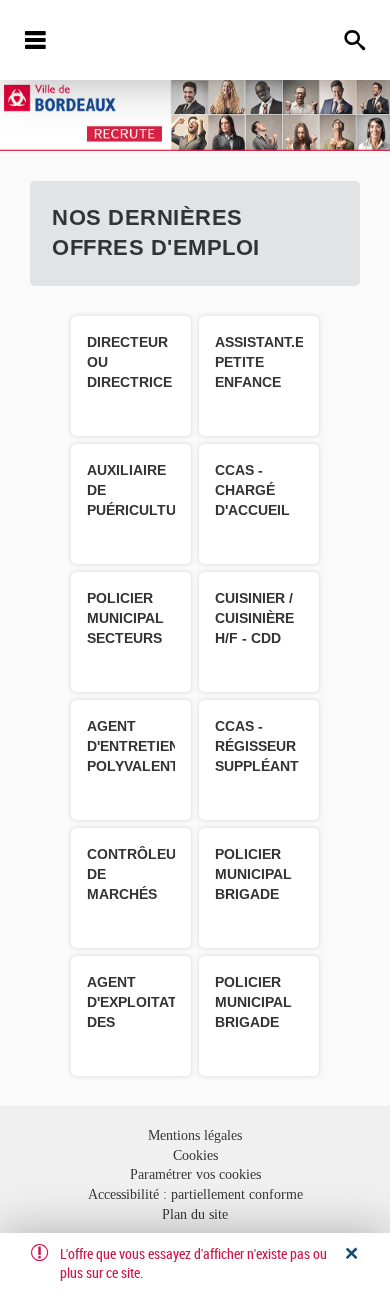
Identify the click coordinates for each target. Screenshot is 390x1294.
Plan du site (195, 1214)
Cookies (195, 1155)
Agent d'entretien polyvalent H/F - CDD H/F (133, 766)
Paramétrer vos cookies (195, 1174)
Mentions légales (195, 1135)
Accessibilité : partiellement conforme (195, 1194)
